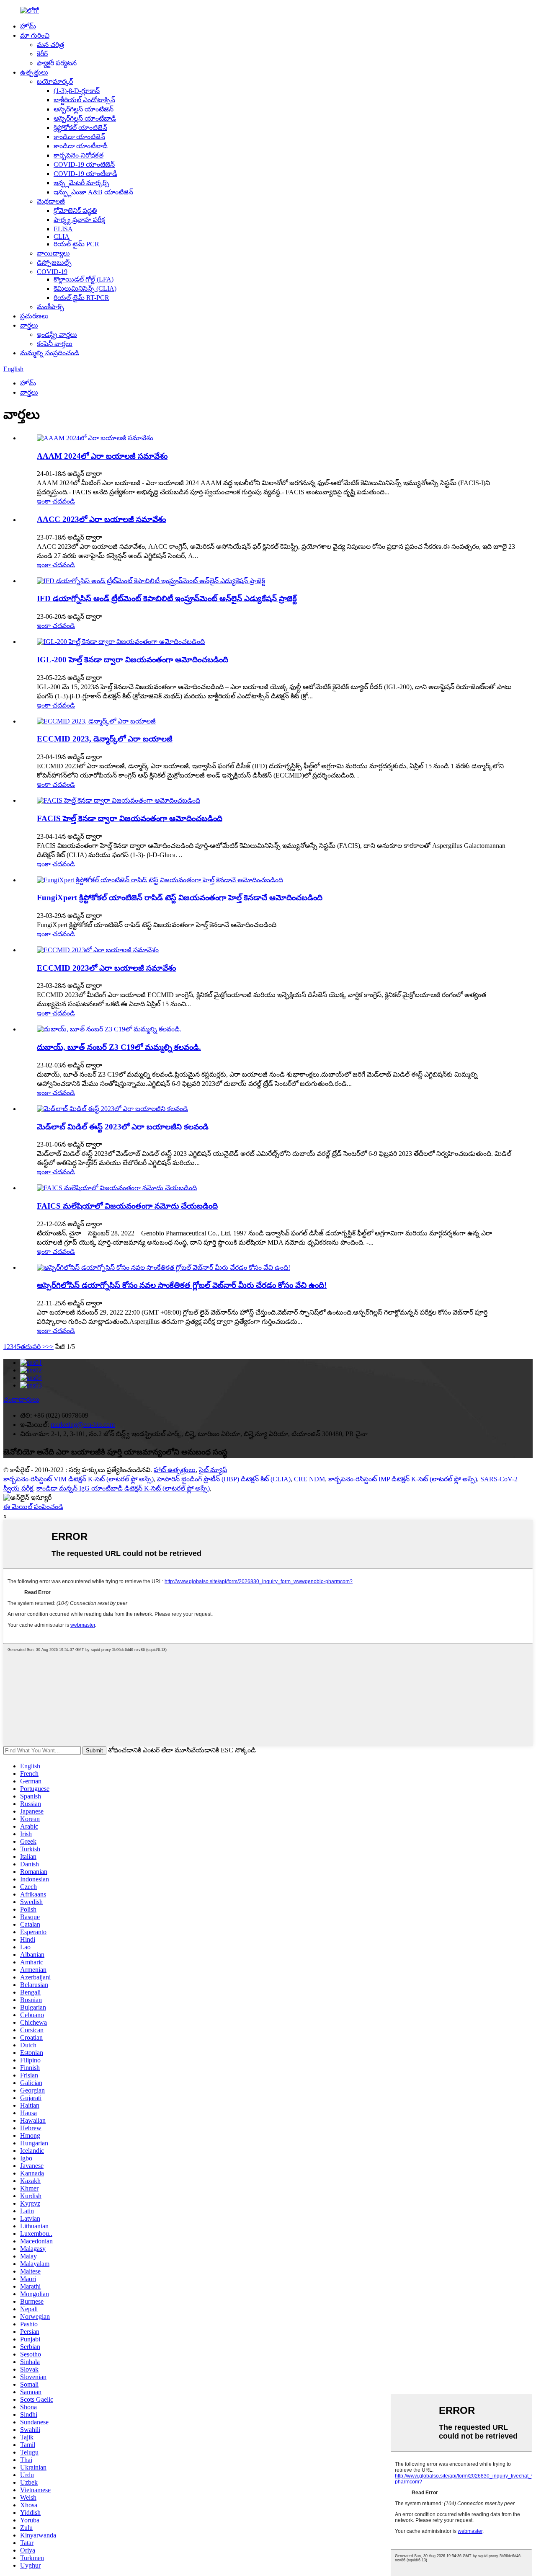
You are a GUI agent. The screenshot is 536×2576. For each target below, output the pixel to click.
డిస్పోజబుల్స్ (54, 262)
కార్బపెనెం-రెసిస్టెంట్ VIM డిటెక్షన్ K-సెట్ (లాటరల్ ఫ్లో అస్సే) (79, 1479)
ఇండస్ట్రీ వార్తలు (57, 335)
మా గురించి (35, 35)
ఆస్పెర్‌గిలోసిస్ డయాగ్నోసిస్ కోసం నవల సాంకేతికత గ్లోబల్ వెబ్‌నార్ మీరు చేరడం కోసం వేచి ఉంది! (182, 1285)
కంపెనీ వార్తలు (55, 344)
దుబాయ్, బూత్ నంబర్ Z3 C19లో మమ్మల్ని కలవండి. (119, 1047)
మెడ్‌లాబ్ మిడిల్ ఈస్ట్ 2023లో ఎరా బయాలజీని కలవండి (123, 1127)
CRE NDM (309, 1479)
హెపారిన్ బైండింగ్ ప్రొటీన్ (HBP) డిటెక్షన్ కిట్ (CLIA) (224, 1479)
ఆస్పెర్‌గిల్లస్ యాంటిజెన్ (84, 109)
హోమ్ (28, 26)
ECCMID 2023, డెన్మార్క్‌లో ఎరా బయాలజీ (105, 739)
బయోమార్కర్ (55, 81)
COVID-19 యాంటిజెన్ (84, 164)
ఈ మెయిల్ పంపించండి (33, 1507)
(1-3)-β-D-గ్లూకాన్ (77, 91)
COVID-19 (52, 272)
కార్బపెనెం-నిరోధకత (79, 155)
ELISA (63, 229)
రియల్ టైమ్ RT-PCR (81, 298)
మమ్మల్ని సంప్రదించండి (50, 353)
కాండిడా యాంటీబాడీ (81, 146)
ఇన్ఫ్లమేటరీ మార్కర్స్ (81, 183)
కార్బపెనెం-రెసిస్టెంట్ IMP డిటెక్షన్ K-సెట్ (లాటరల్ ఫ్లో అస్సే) (403, 1479)
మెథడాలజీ (51, 201)
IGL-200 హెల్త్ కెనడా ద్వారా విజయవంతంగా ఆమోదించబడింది (133, 660)
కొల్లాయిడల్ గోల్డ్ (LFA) (84, 279)
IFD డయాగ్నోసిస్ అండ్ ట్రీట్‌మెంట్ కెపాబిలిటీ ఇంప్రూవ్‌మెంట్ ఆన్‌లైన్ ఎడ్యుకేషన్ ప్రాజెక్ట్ (167, 598)
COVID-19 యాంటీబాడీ (85, 174)
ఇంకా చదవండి (56, 501)
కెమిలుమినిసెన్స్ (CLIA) (85, 288)
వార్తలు (29, 325)
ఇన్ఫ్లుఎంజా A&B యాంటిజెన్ (93, 192)
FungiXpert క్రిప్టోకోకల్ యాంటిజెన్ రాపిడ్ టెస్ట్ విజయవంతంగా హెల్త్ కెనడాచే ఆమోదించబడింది (180, 898)
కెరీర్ (42, 54)
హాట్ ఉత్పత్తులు (175, 1470)
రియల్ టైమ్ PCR (76, 244)
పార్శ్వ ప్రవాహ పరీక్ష (79, 220)
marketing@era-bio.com (83, 1425)
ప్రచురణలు (34, 316)
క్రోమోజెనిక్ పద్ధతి (75, 211)
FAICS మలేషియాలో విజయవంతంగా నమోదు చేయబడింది (127, 1206)
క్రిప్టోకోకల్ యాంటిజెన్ (80, 128)
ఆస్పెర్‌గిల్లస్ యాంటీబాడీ (85, 118)
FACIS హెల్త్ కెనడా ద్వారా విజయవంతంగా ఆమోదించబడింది (130, 818)
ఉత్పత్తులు (34, 72)
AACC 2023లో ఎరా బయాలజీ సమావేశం (101, 519)
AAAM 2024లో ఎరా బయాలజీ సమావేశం (102, 456)
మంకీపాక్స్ (50, 307)
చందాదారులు (21, 1399)
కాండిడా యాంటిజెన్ (79, 137)
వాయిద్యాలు (53, 253)
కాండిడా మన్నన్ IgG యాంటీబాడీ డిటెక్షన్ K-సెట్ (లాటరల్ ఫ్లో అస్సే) (123, 1488)
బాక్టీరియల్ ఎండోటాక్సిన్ (84, 100)
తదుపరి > (33, 1347)
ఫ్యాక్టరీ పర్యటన (57, 63)
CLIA (62, 236)
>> (50, 1347)
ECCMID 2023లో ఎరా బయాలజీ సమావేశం (106, 968)
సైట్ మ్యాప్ (213, 1470)
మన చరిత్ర (50, 45)
